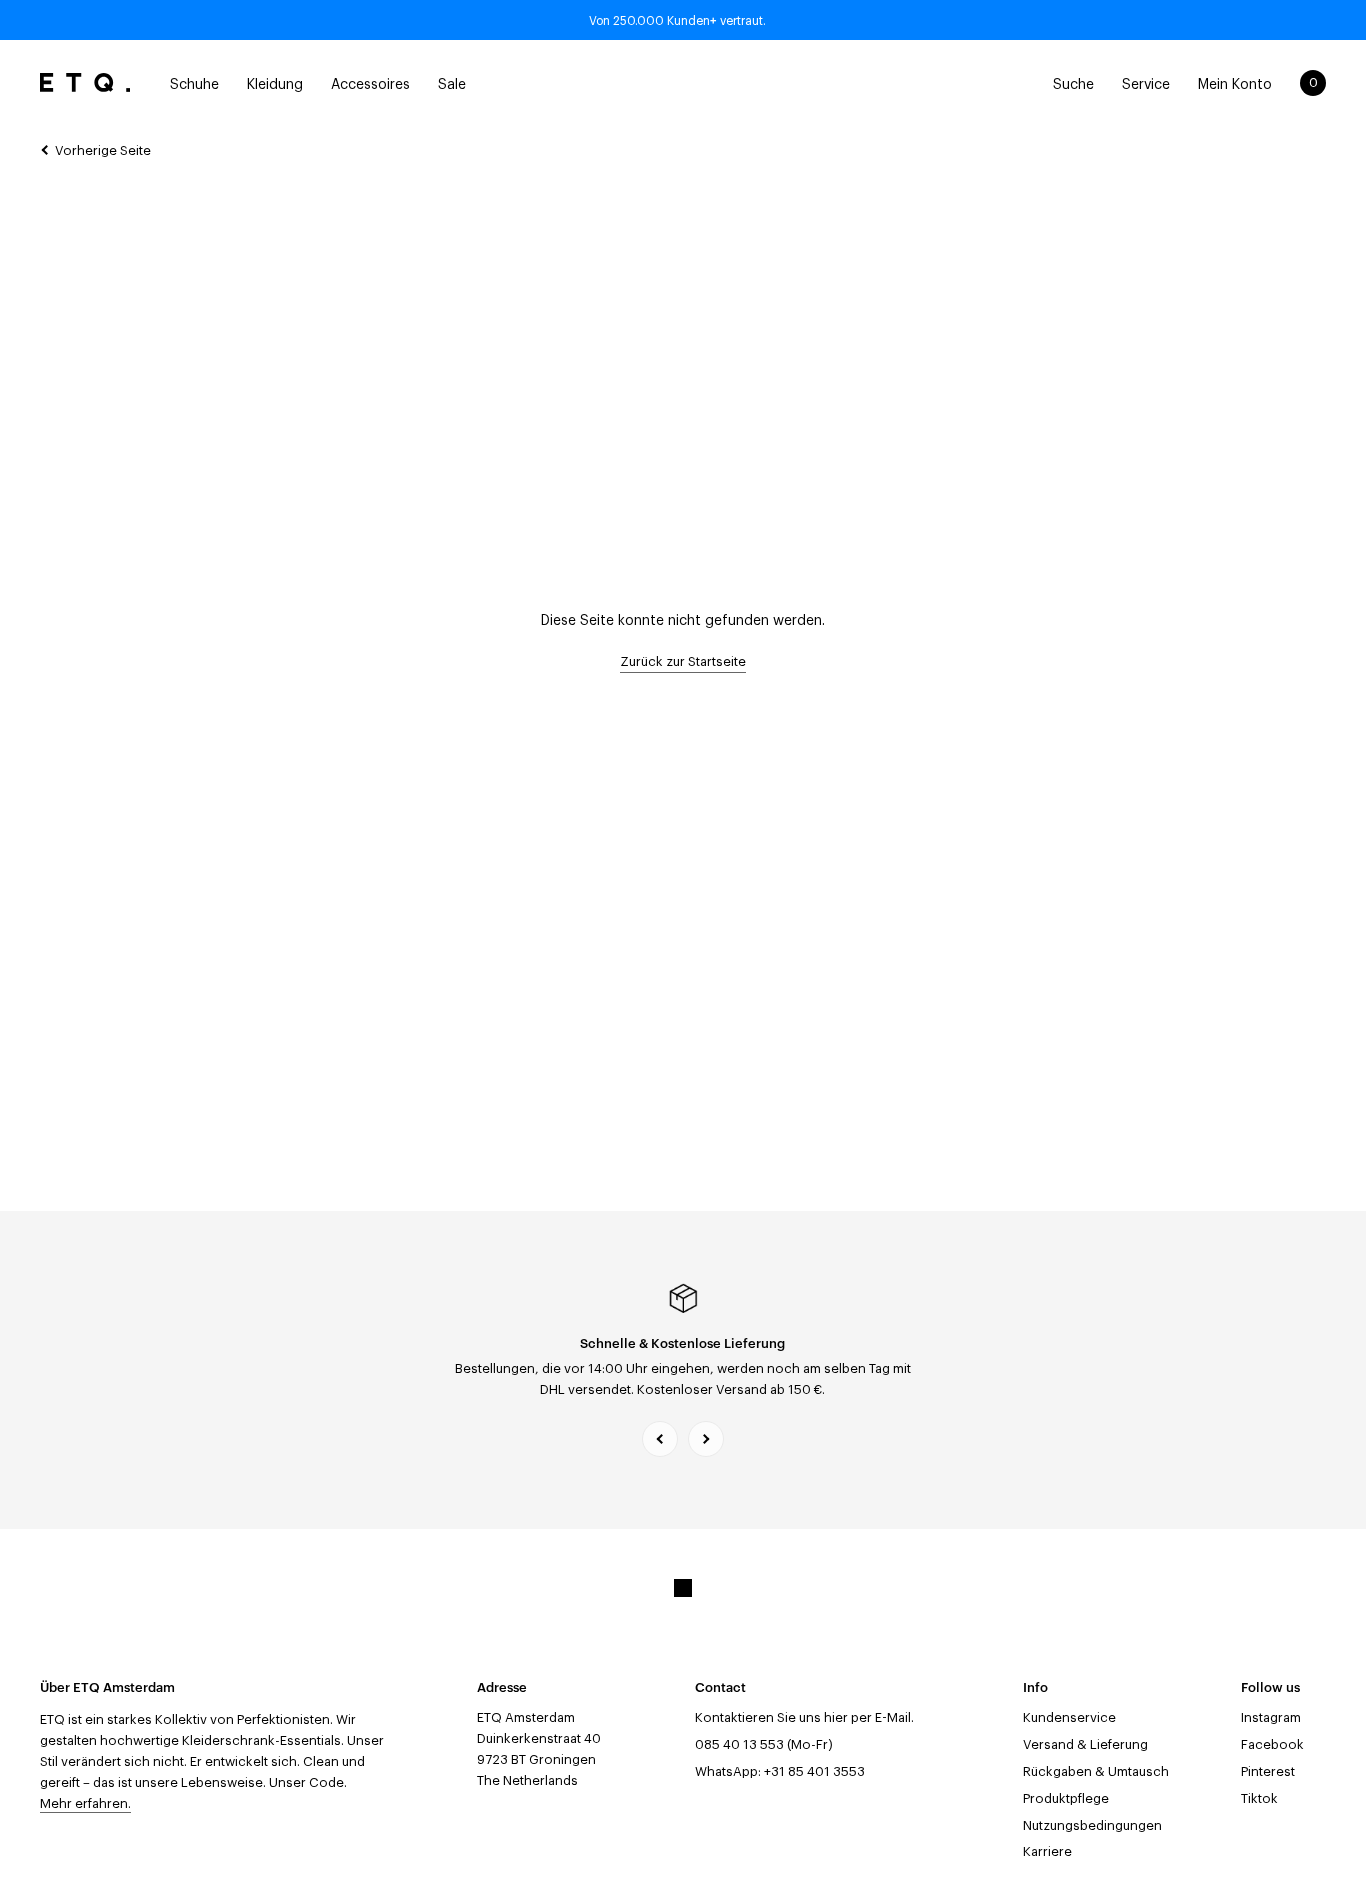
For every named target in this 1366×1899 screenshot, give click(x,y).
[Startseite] (85, 83)
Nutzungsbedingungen (1092, 1825)
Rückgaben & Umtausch (1096, 1771)
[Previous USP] (660, 1439)
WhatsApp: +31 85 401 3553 (780, 1771)
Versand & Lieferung (1085, 1744)
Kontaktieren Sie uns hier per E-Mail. (804, 1717)
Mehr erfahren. (85, 1803)
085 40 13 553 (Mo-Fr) (764, 1744)
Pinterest (1268, 1771)
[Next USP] (706, 1439)
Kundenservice (1069, 1717)
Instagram (1271, 1717)
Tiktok (1259, 1798)
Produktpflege (1066, 1798)
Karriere (1047, 1851)
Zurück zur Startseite (683, 661)
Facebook (1272, 1744)
